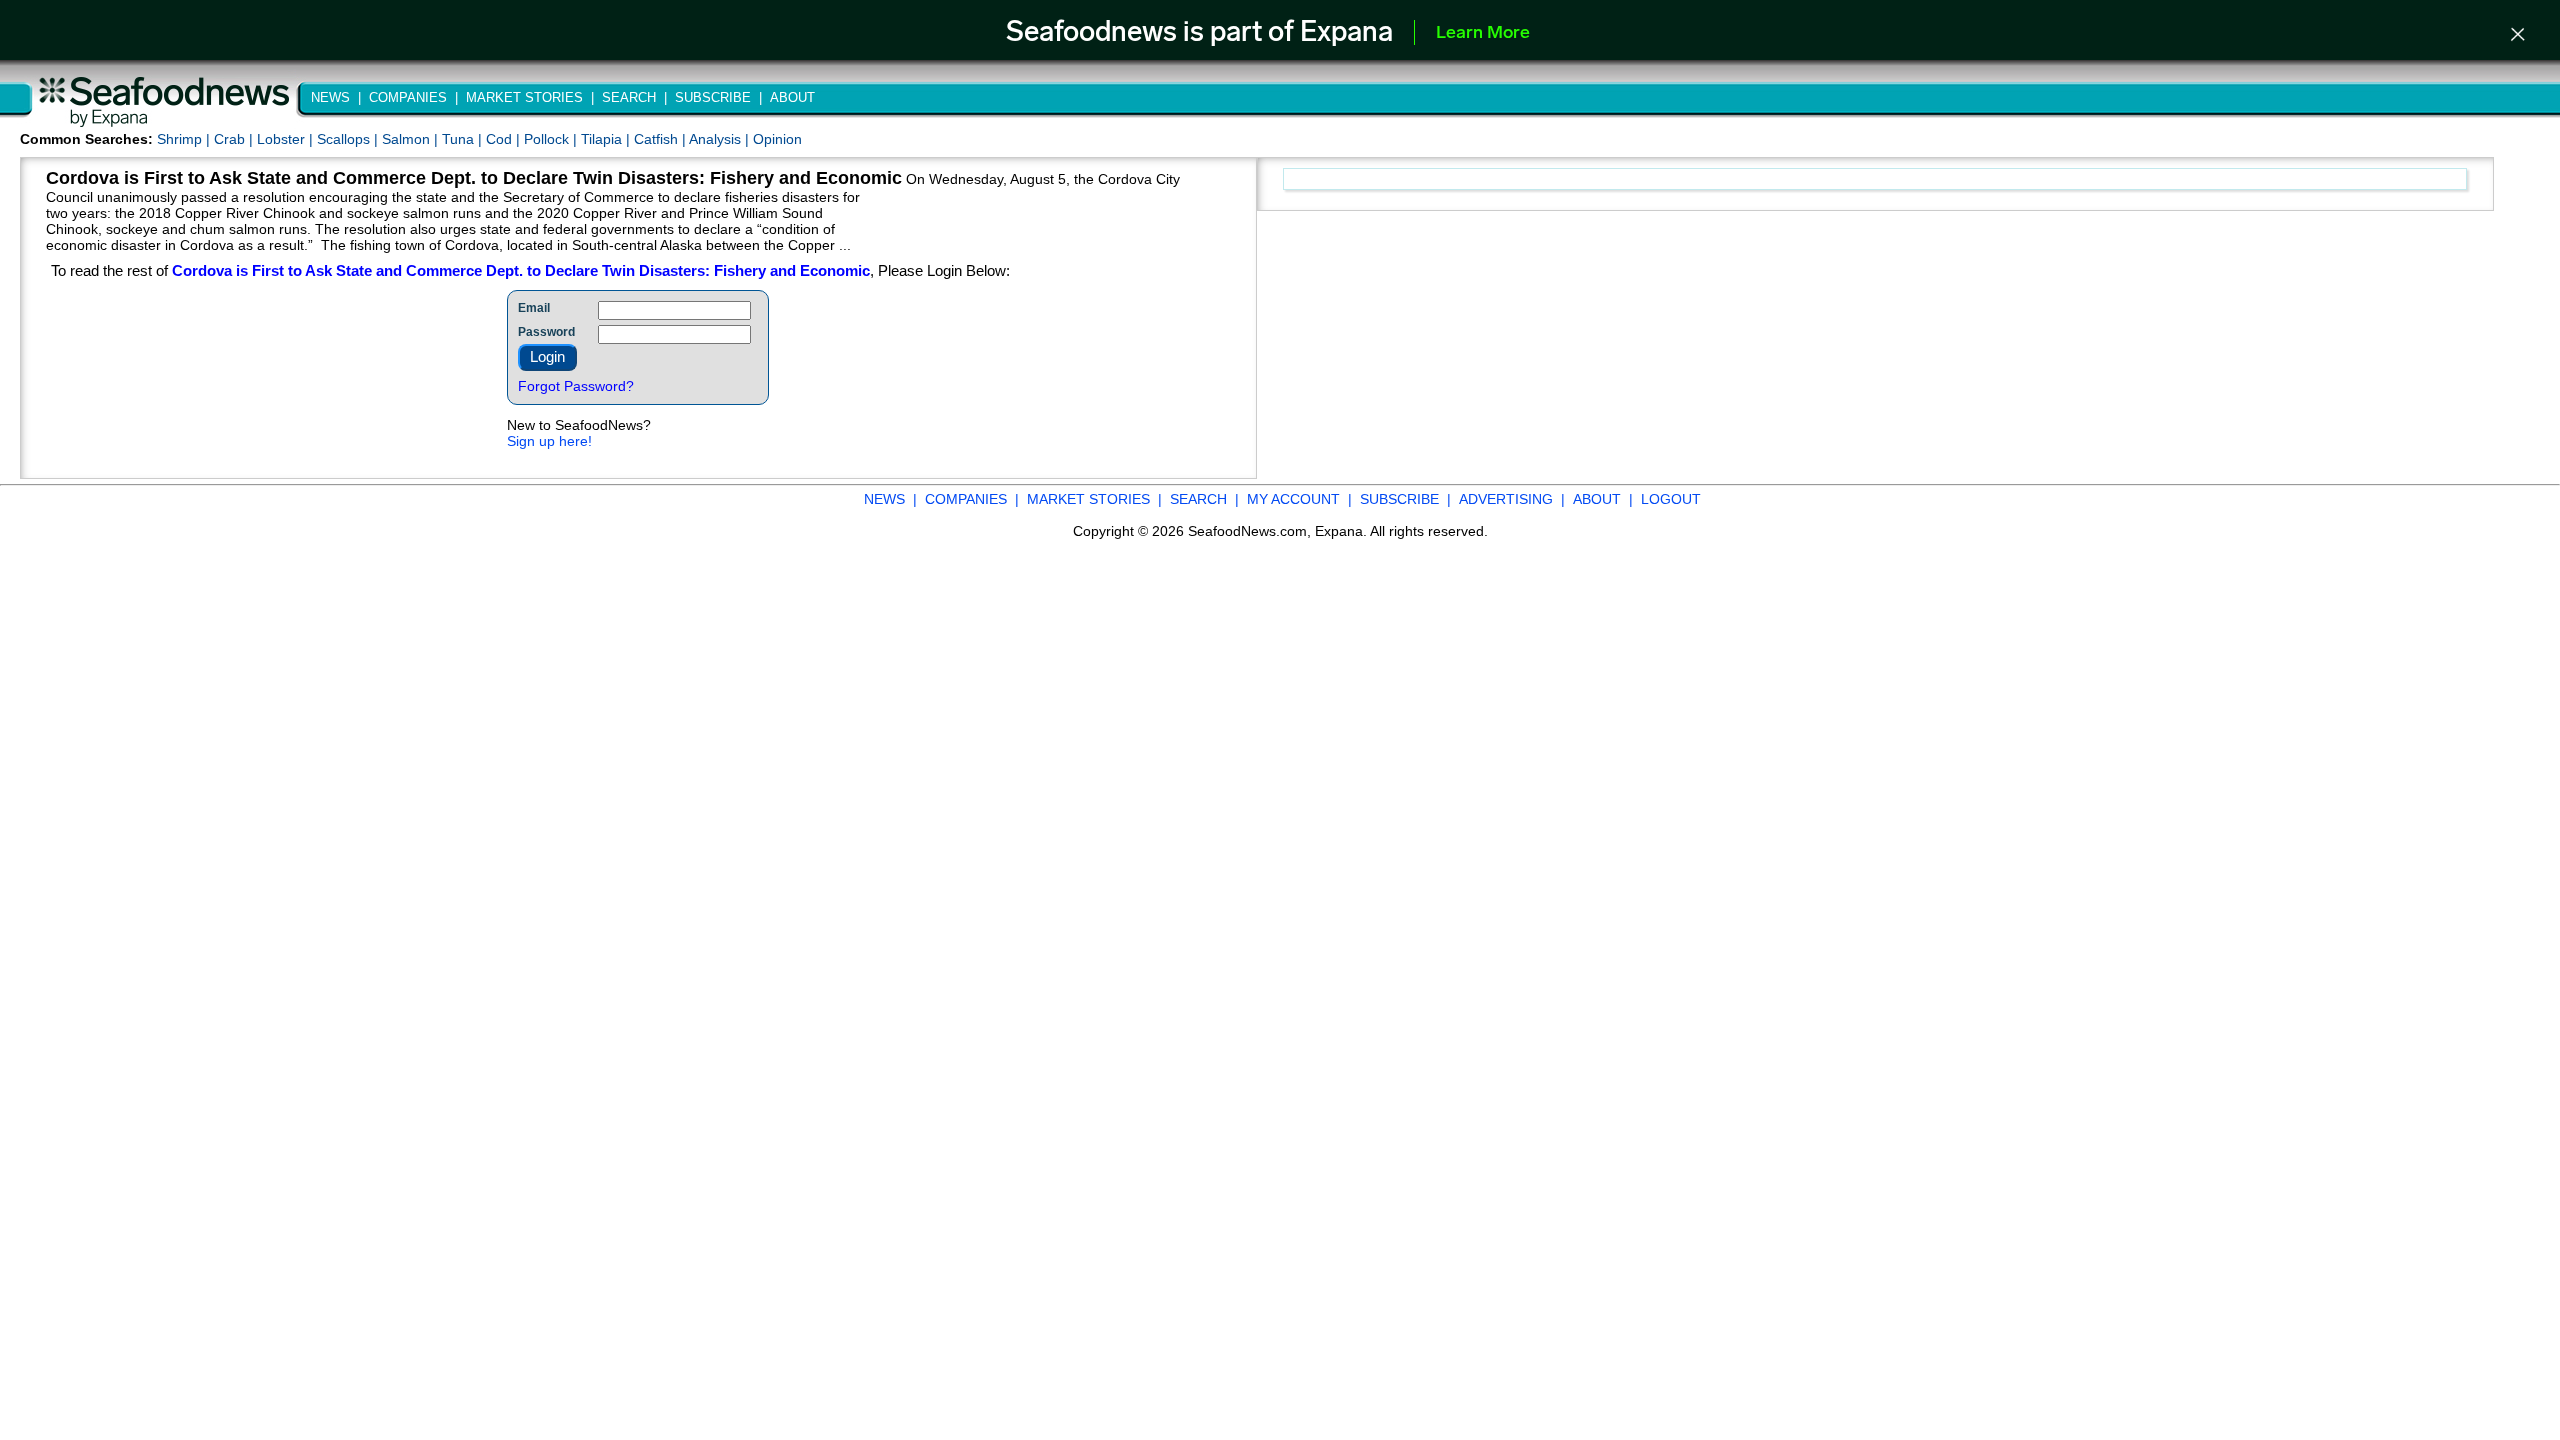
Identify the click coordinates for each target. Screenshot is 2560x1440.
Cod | (505, 139)
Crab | (235, 139)
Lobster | (287, 139)
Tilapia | (607, 139)
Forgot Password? (576, 386)
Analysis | (721, 139)
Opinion (777, 139)
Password (546, 332)
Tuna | (464, 139)
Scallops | (349, 139)
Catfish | (661, 139)
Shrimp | (185, 139)
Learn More (1483, 34)
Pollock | (552, 139)
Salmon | (412, 139)
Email (534, 308)
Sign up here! (549, 441)
